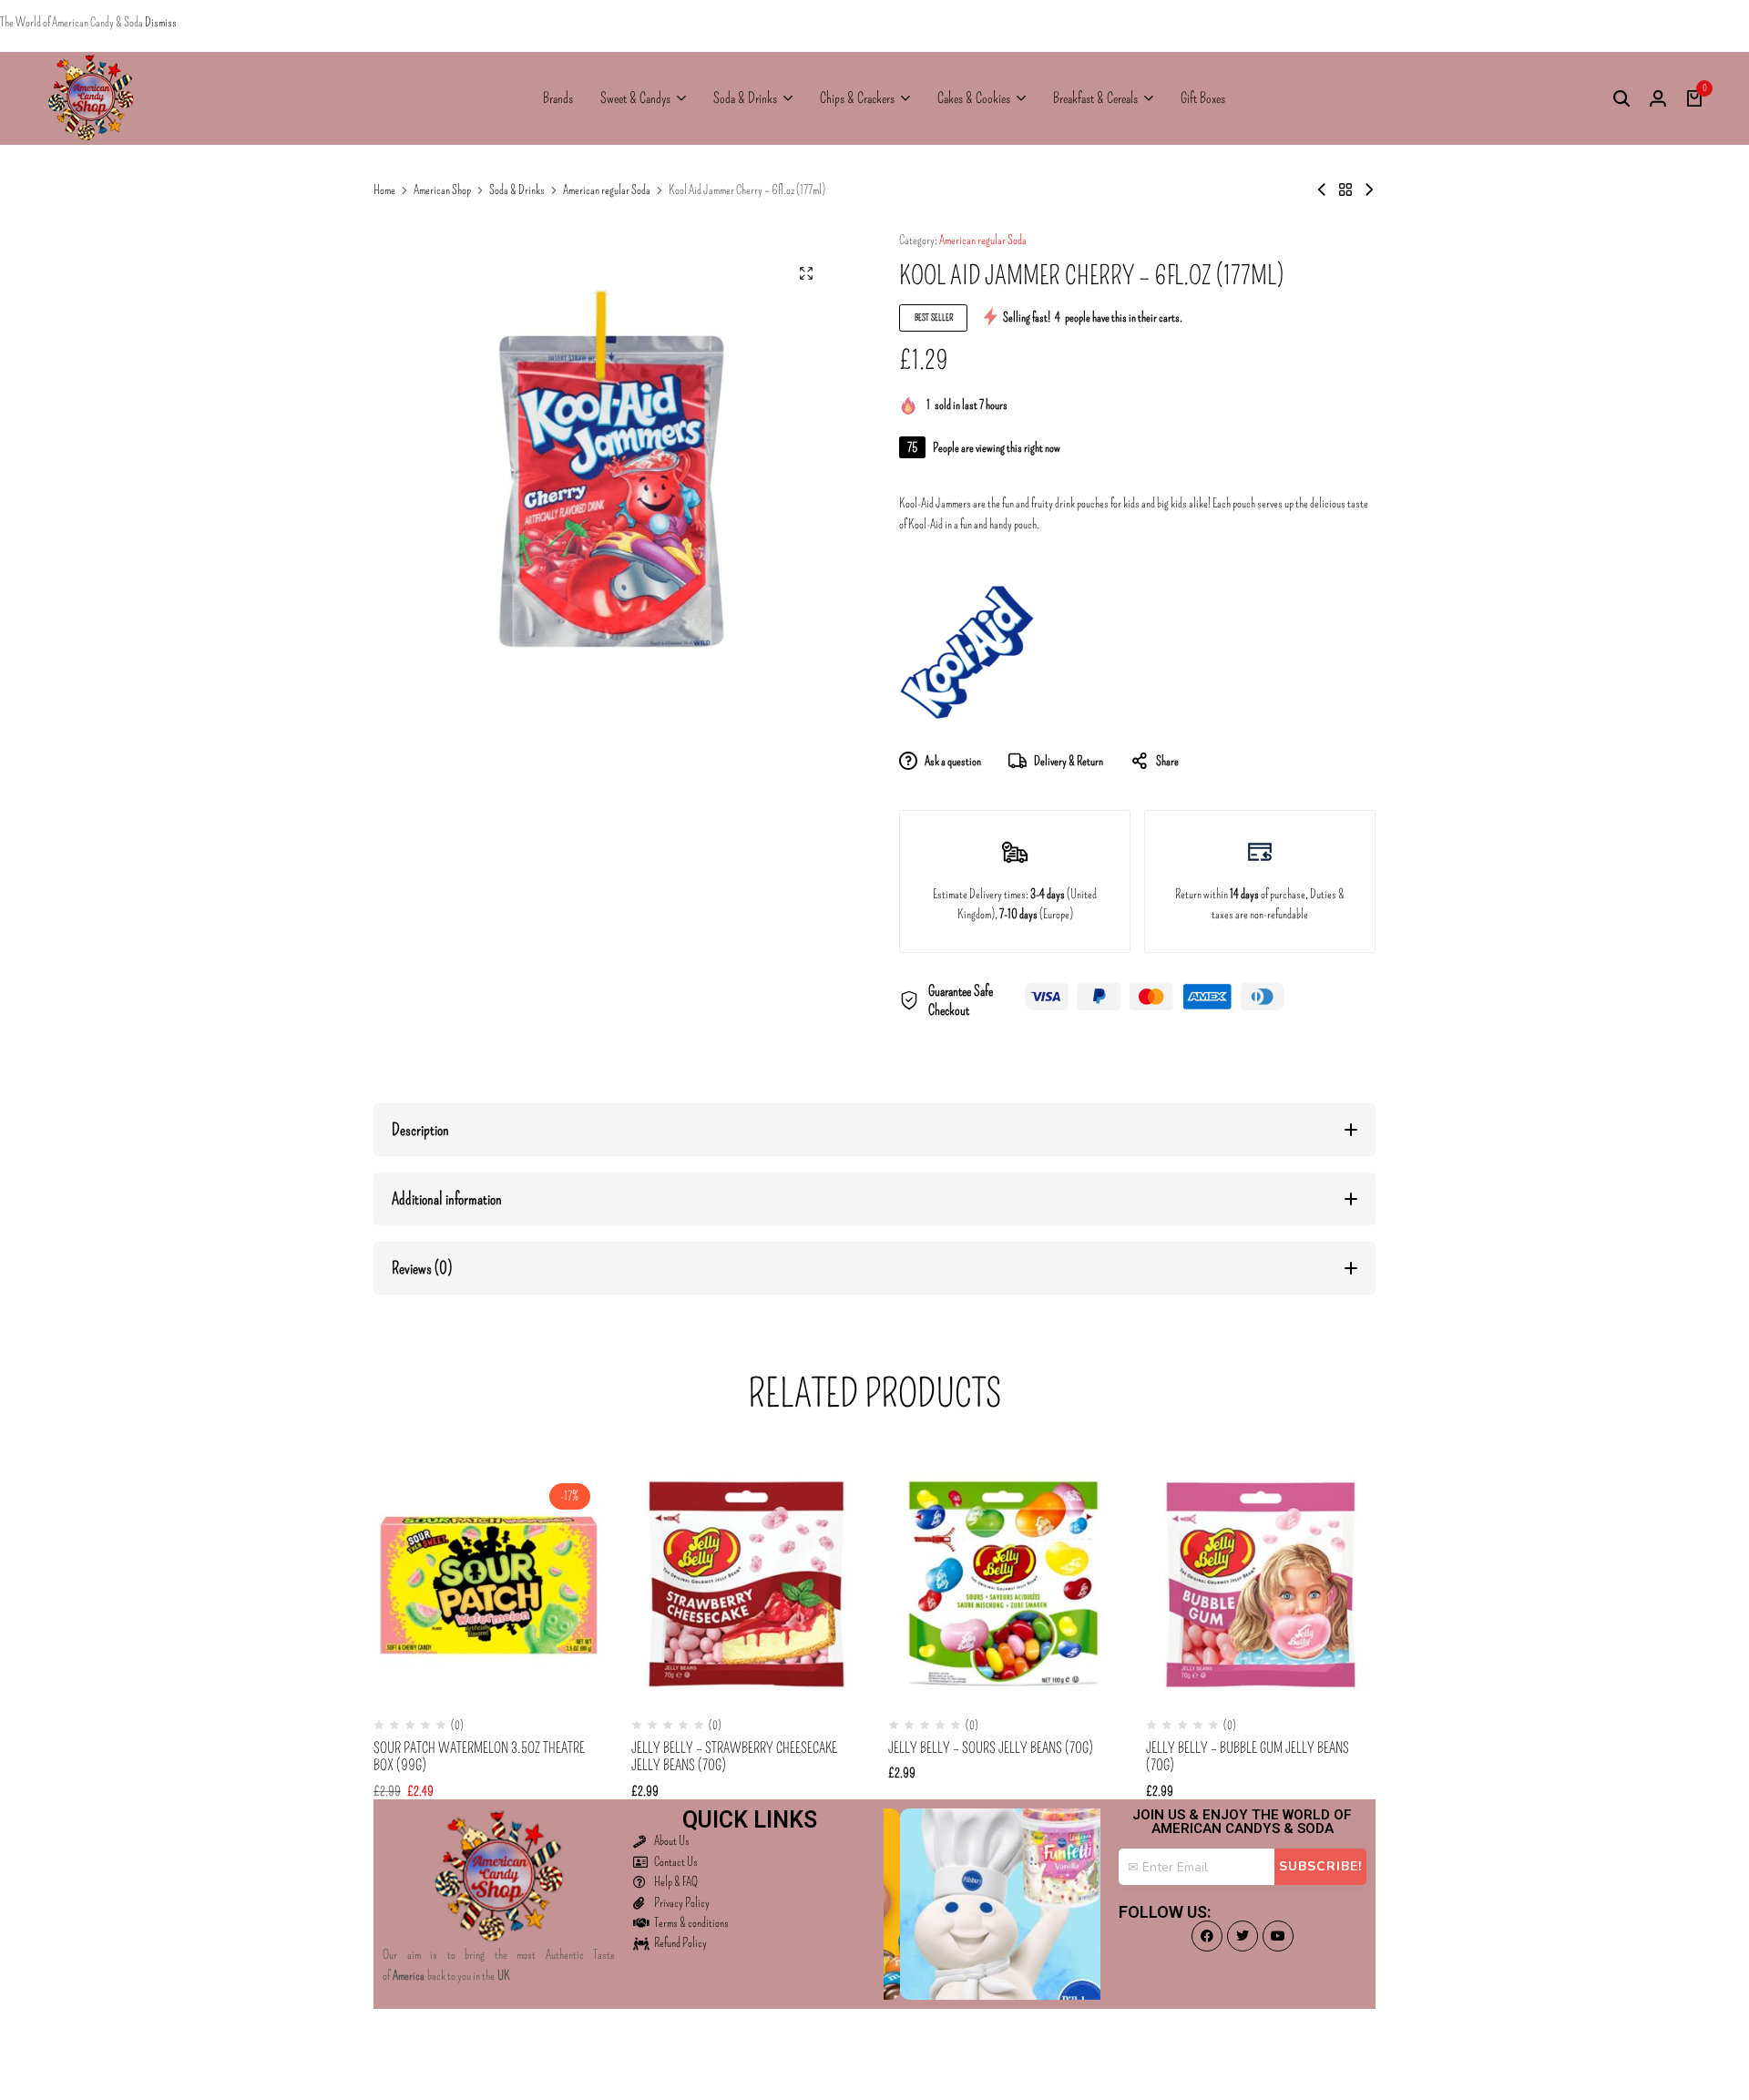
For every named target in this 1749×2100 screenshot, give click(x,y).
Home (384, 190)
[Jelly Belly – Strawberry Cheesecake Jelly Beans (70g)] (747, 1585)
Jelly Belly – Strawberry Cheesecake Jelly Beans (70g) (734, 1757)
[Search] (1621, 98)
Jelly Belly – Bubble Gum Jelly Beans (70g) (1248, 1757)
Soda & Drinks (745, 98)
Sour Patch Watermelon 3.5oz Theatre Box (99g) (479, 1757)
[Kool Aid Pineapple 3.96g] (1322, 190)
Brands (558, 98)
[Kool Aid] (967, 652)
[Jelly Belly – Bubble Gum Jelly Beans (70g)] (1261, 1585)
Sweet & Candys (635, 98)
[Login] (1658, 98)
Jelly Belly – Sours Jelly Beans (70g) (991, 1748)
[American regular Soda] (1345, 190)
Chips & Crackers (857, 98)
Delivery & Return (1069, 760)
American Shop (442, 190)
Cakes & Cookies (974, 98)
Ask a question (953, 760)
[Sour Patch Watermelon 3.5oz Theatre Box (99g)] (489, 1585)
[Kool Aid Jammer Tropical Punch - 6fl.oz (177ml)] (1369, 190)
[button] (1318, 1584)
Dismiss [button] (161, 22)
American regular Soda (607, 190)
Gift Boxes (1203, 98)
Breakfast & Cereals (1095, 98)
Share (1167, 760)
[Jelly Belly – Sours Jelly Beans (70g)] (1003, 1585)
